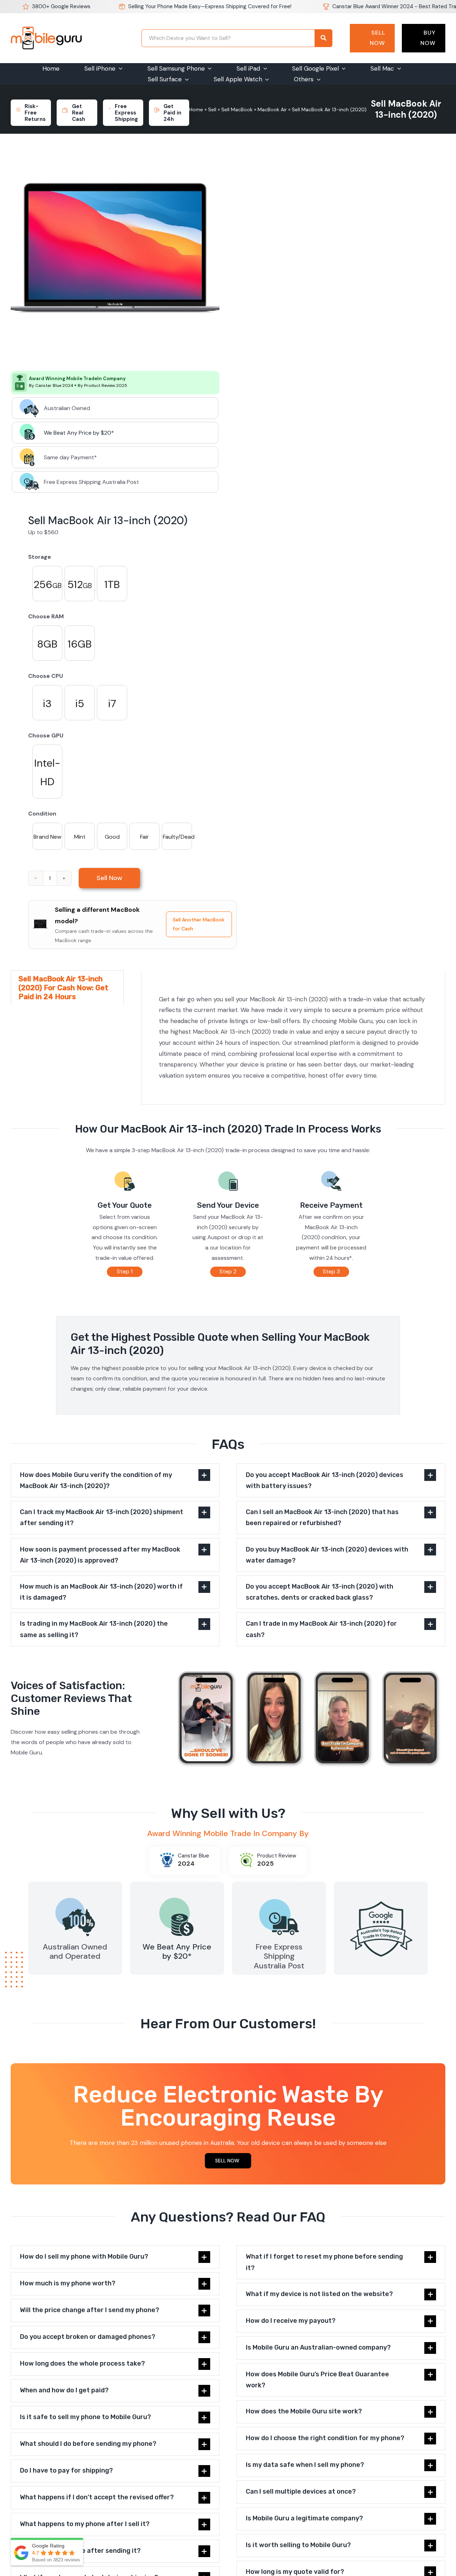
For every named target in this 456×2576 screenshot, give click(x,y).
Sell (212, 109)
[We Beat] (177, 1897)
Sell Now (377, 38)
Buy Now (428, 38)
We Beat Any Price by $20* (79, 433)
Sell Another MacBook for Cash (199, 924)
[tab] (67, 988)
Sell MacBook (237, 109)
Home (196, 109)
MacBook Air (272, 109)
